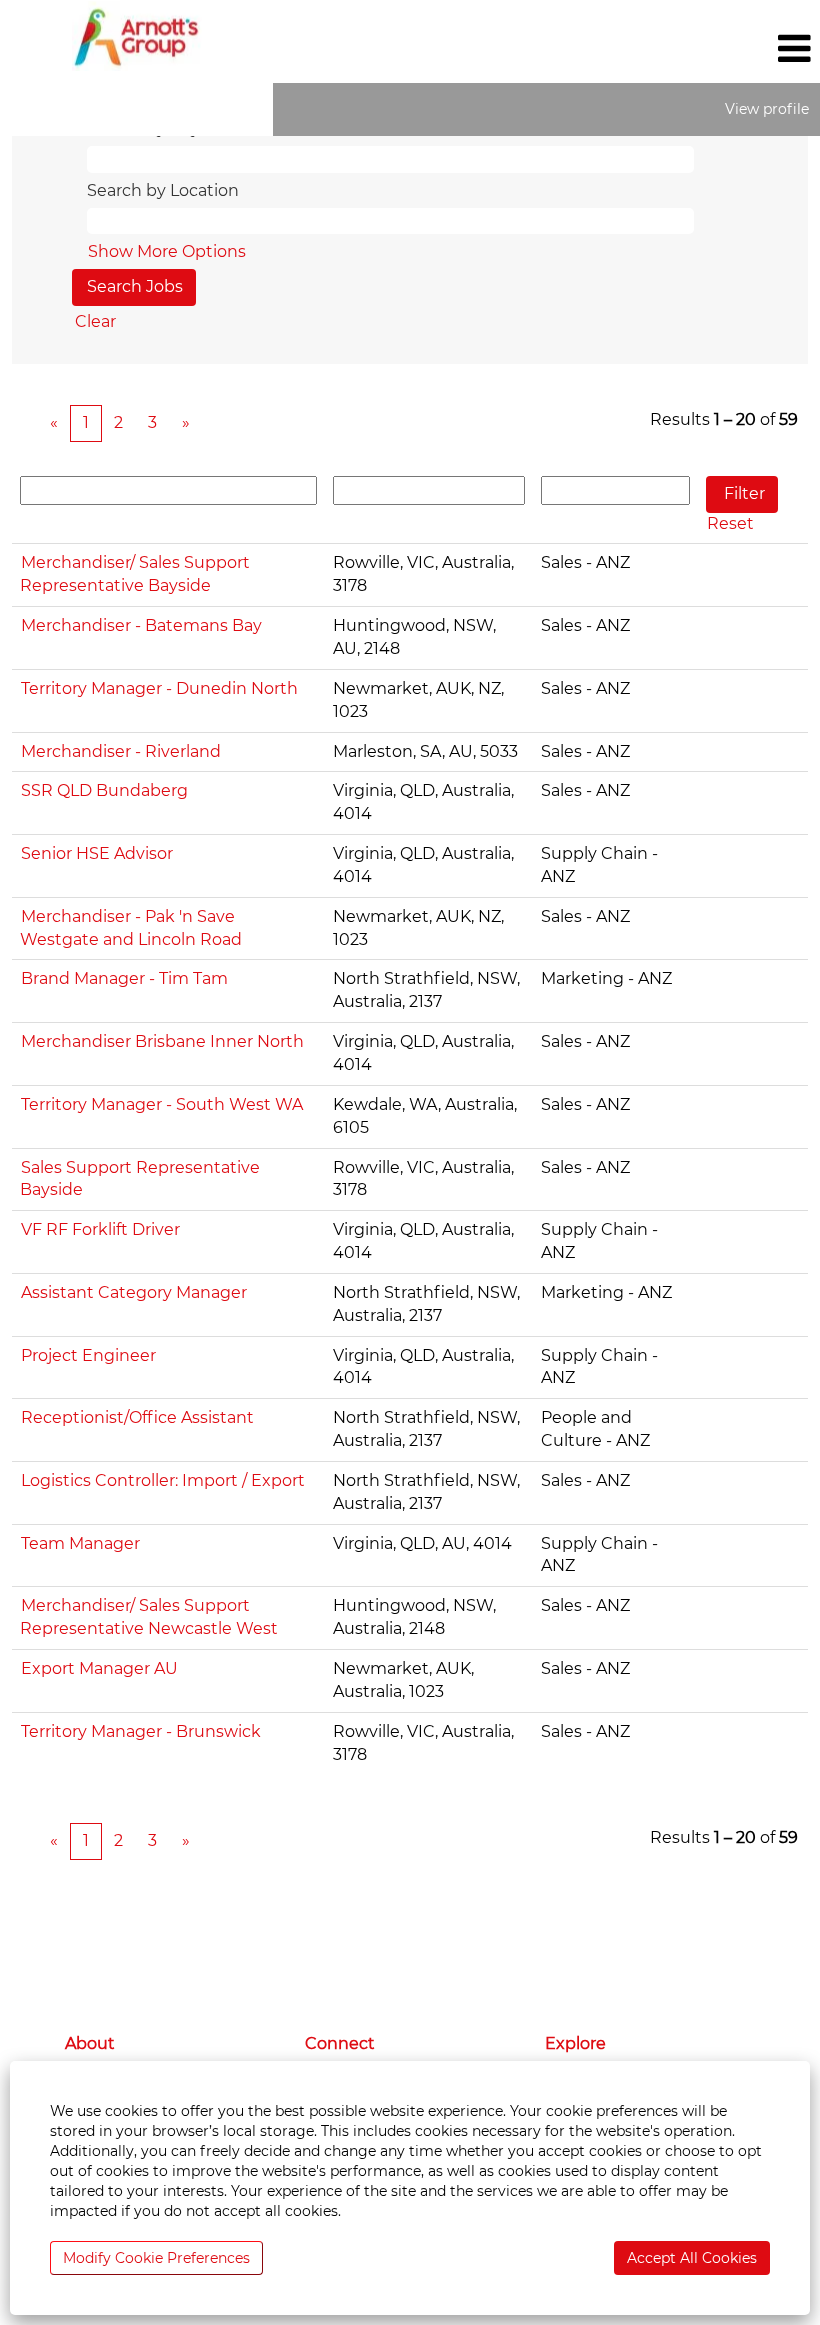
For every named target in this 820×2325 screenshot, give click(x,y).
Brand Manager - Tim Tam (124, 978)
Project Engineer (88, 1355)
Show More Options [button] (167, 251)
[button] (683, 49)
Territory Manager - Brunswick (141, 1731)
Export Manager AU (99, 1668)
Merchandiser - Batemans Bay (141, 625)
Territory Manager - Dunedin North (159, 688)
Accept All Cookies (692, 2258)
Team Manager (80, 1543)
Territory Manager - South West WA (162, 1104)
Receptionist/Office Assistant (137, 1417)
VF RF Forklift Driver (100, 1229)
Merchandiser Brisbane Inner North (162, 1041)
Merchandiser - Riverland (121, 751)
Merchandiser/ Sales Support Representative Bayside (135, 574)
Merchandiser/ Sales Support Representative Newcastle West (149, 1617)
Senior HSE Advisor (97, 853)
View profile (767, 109)
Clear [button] (95, 321)
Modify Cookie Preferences (156, 2258)
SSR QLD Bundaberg (104, 790)
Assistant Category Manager (134, 1292)
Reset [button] (730, 523)
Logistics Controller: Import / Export (163, 1480)
